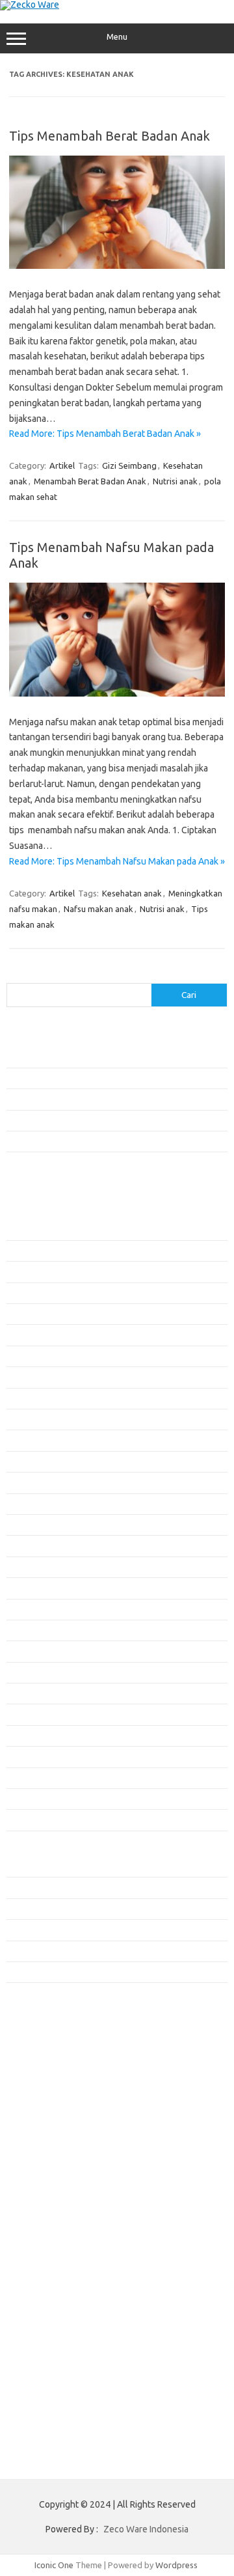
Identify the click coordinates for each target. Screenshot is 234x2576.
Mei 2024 (23, 1799)
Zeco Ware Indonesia (146, 2529)
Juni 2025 (24, 1525)
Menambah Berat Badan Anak (90, 481)
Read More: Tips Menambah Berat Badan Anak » (105, 434)
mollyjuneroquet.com (54, 2145)
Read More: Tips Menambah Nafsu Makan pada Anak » (117, 861)
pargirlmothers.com (51, 2182)
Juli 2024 (23, 1756)
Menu (117, 37)
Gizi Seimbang (129, 465)
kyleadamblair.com (49, 2095)
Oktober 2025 (32, 1440)
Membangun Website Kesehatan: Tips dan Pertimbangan (113, 1120)
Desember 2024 (36, 1651)
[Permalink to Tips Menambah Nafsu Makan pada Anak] (117, 693)
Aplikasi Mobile (35, 1866)
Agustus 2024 (32, 1736)
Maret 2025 (28, 1588)
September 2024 (38, 1714)
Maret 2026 (28, 1335)
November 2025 (36, 1419)
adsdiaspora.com (46, 2045)
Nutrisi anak (175, 481)
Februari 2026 (32, 1356)
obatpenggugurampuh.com (66, 2157)
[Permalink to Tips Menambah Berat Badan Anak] (117, 266)
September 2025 (38, 1461)
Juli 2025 (23, 1504)
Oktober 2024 (32, 1693)
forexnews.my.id (45, 2020)
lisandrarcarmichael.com (59, 2132)
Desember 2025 (36, 1398)
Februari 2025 (32, 1609)
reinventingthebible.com (60, 2195)
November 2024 (36, 1672)
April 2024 (25, 1820)
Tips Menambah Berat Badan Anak (110, 136)
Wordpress (176, 2565)
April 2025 (25, 1567)
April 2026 (25, 1314)
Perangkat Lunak (37, 1951)
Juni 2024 (24, 1778)
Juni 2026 (24, 1271)
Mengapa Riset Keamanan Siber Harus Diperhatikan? (105, 1141)
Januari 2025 (30, 1630)
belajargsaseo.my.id (52, 2032)
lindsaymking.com (47, 2107)
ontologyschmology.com (61, 2170)
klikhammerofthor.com (57, 2083)
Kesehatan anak (132, 893)
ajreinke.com (38, 2057)
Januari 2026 (30, 1377)
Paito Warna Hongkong (58, 2231)
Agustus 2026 (32, 1230)
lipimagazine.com (46, 2120)
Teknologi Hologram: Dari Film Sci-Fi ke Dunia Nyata (103, 1078)
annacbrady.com (45, 2070)
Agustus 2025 (32, 1482)
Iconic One (54, 2565)
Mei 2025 (23, 1545)
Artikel (62, 465)
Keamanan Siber (37, 1909)
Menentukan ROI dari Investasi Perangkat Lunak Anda (106, 1099)
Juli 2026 (23, 1251)
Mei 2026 (23, 1293)
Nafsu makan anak (98, 909)
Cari (14, 975)
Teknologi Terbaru (41, 1972)
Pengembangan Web (45, 1930)
